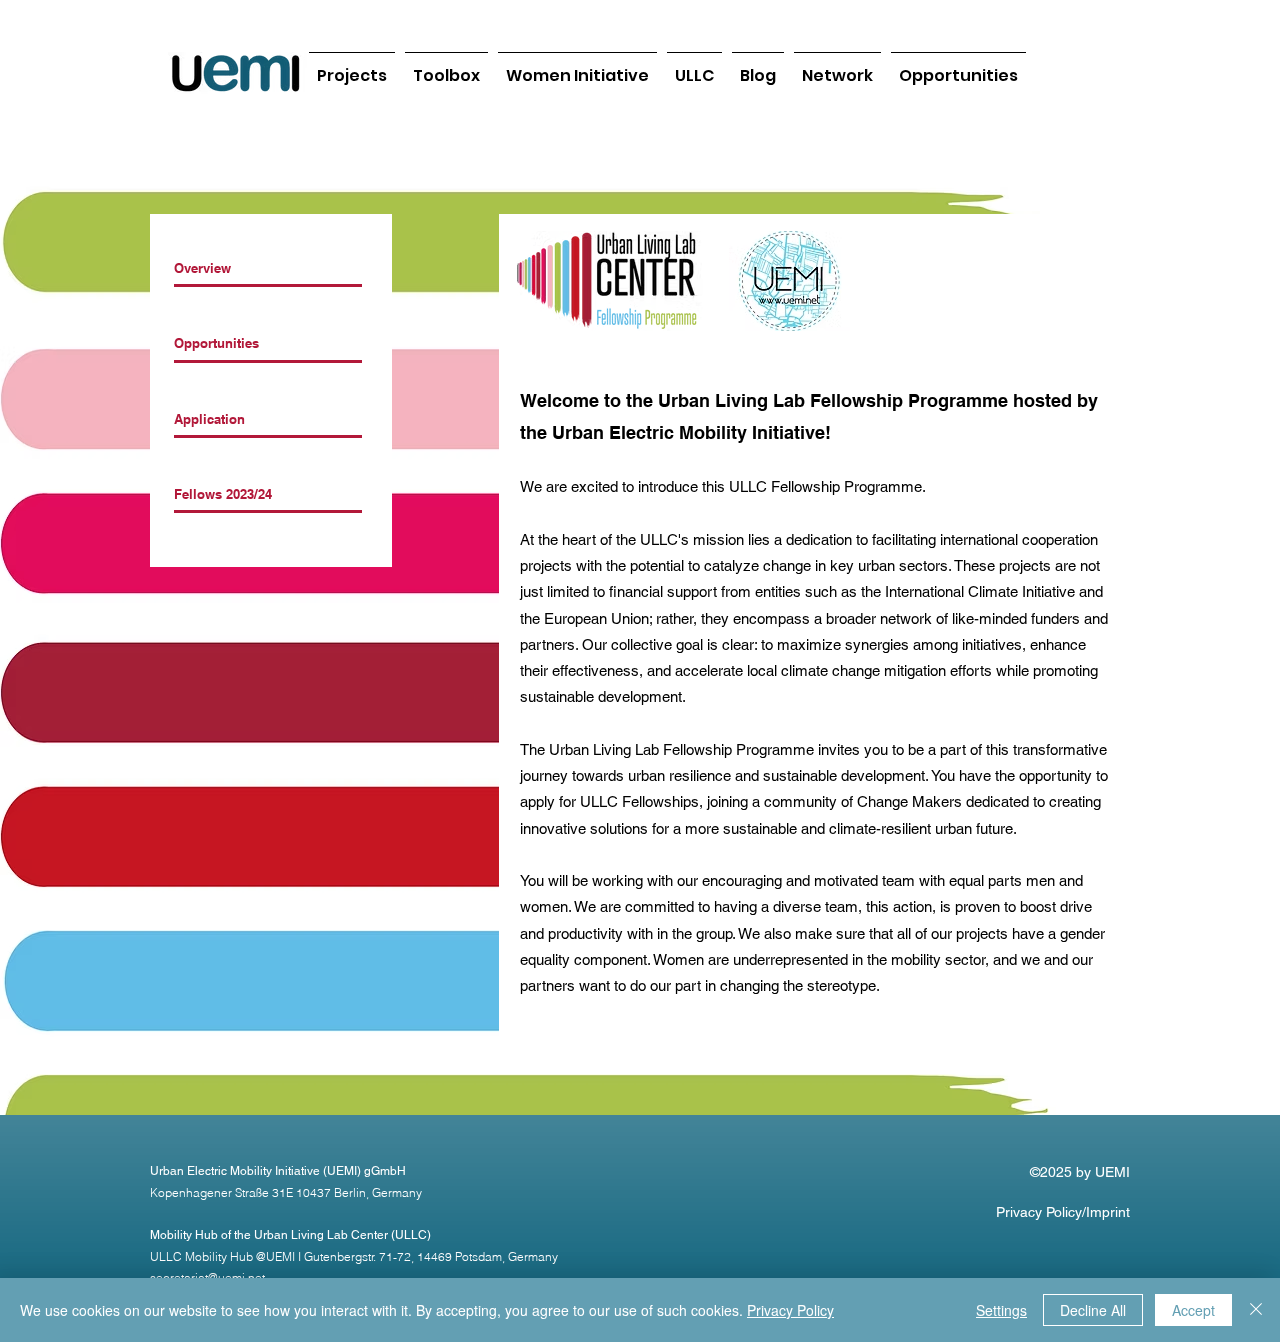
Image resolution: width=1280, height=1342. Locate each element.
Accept (1193, 1310)
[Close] (1256, 1310)
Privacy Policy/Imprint (1063, 1212)
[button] (837, 67)
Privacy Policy (790, 1310)
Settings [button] (1001, 1310)
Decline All (1093, 1310)
